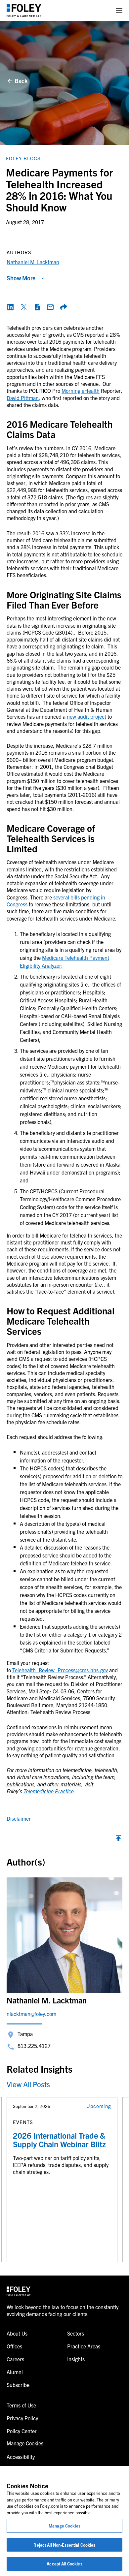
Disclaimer (19, 1818)
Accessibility (21, 2457)
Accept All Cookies (64, 2564)
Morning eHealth (81, 391)
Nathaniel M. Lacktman (33, 262)
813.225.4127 (34, 2046)
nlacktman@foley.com (31, 2014)
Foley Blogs (23, 158)
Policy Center (22, 2431)
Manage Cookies (64, 2526)
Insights (76, 2359)
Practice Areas (84, 2346)
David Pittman (23, 398)
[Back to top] (118, 1839)
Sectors (76, 2333)
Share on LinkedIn (11, 307)
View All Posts (28, 2084)
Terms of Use (21, 2405)
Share (64, 307)
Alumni (15, 2372)
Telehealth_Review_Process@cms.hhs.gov (60, 1670)
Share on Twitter (24, 307)
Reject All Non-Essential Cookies (64, 2545)
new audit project (86, 716)
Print (37, 307)
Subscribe (18, 2385)
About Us (17, 2333)
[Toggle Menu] (119, 10)
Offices (14, 2346)
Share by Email (50, 307)
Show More (21, 278)
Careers (15, 2359)
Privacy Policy (22, 2418)
